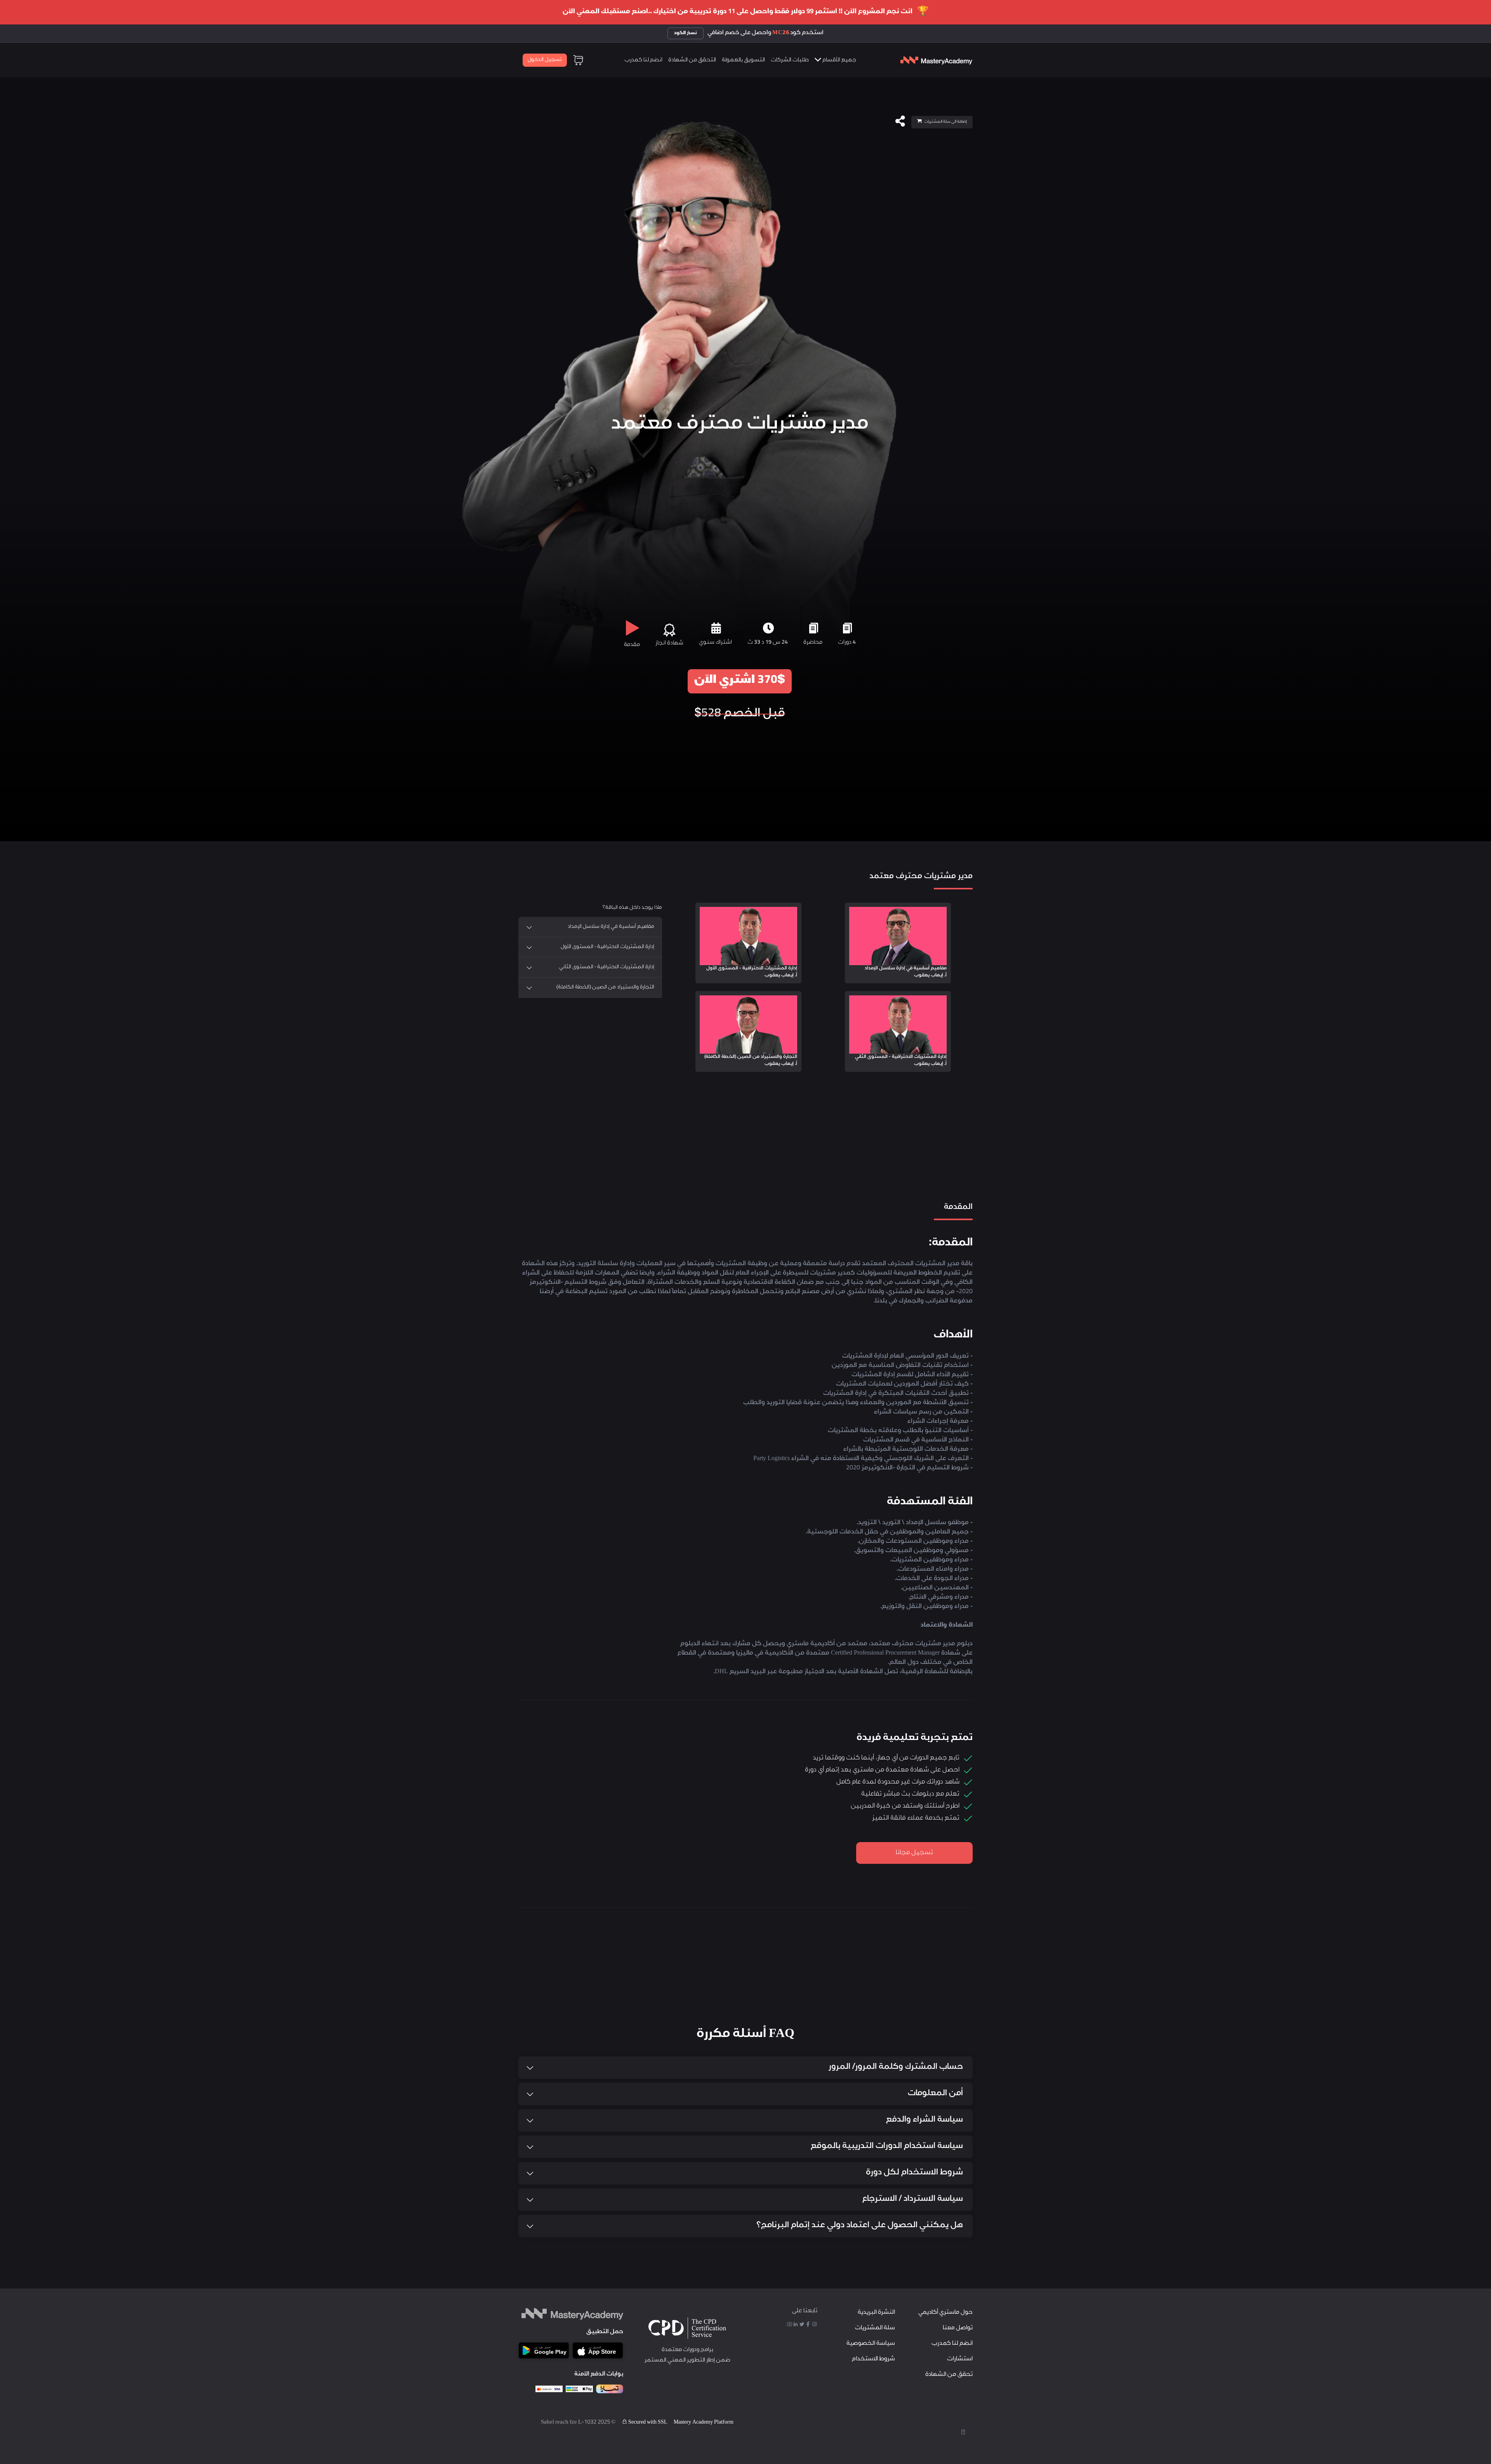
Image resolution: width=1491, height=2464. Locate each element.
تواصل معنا (958, 2328)
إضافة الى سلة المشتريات (945, 122)
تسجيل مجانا (914, 1853)
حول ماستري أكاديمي (945, 2313)
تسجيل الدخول (545, 60)
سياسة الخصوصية (871, 2344)
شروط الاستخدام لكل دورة (914, 2173)
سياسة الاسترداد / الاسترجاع (913, 2199)
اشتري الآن (740, 681)
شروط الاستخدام (873, 2359)
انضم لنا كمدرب (643, 61)
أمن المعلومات (935, 2094)
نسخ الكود (686, 33)
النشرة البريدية (876, 2313)
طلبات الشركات (790, 61)
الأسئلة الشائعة (911, 1154)
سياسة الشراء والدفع (924, 2120)
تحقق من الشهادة (949, 2375)
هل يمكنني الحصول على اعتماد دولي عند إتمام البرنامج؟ (860, 2226)
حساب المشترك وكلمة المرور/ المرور (896, 2067)
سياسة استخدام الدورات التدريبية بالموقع (887, 2147)
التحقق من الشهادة (692, 61)
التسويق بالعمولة (743, 61)
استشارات (960, 2359)
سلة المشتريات (875, 2328)
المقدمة (957, 1154)
